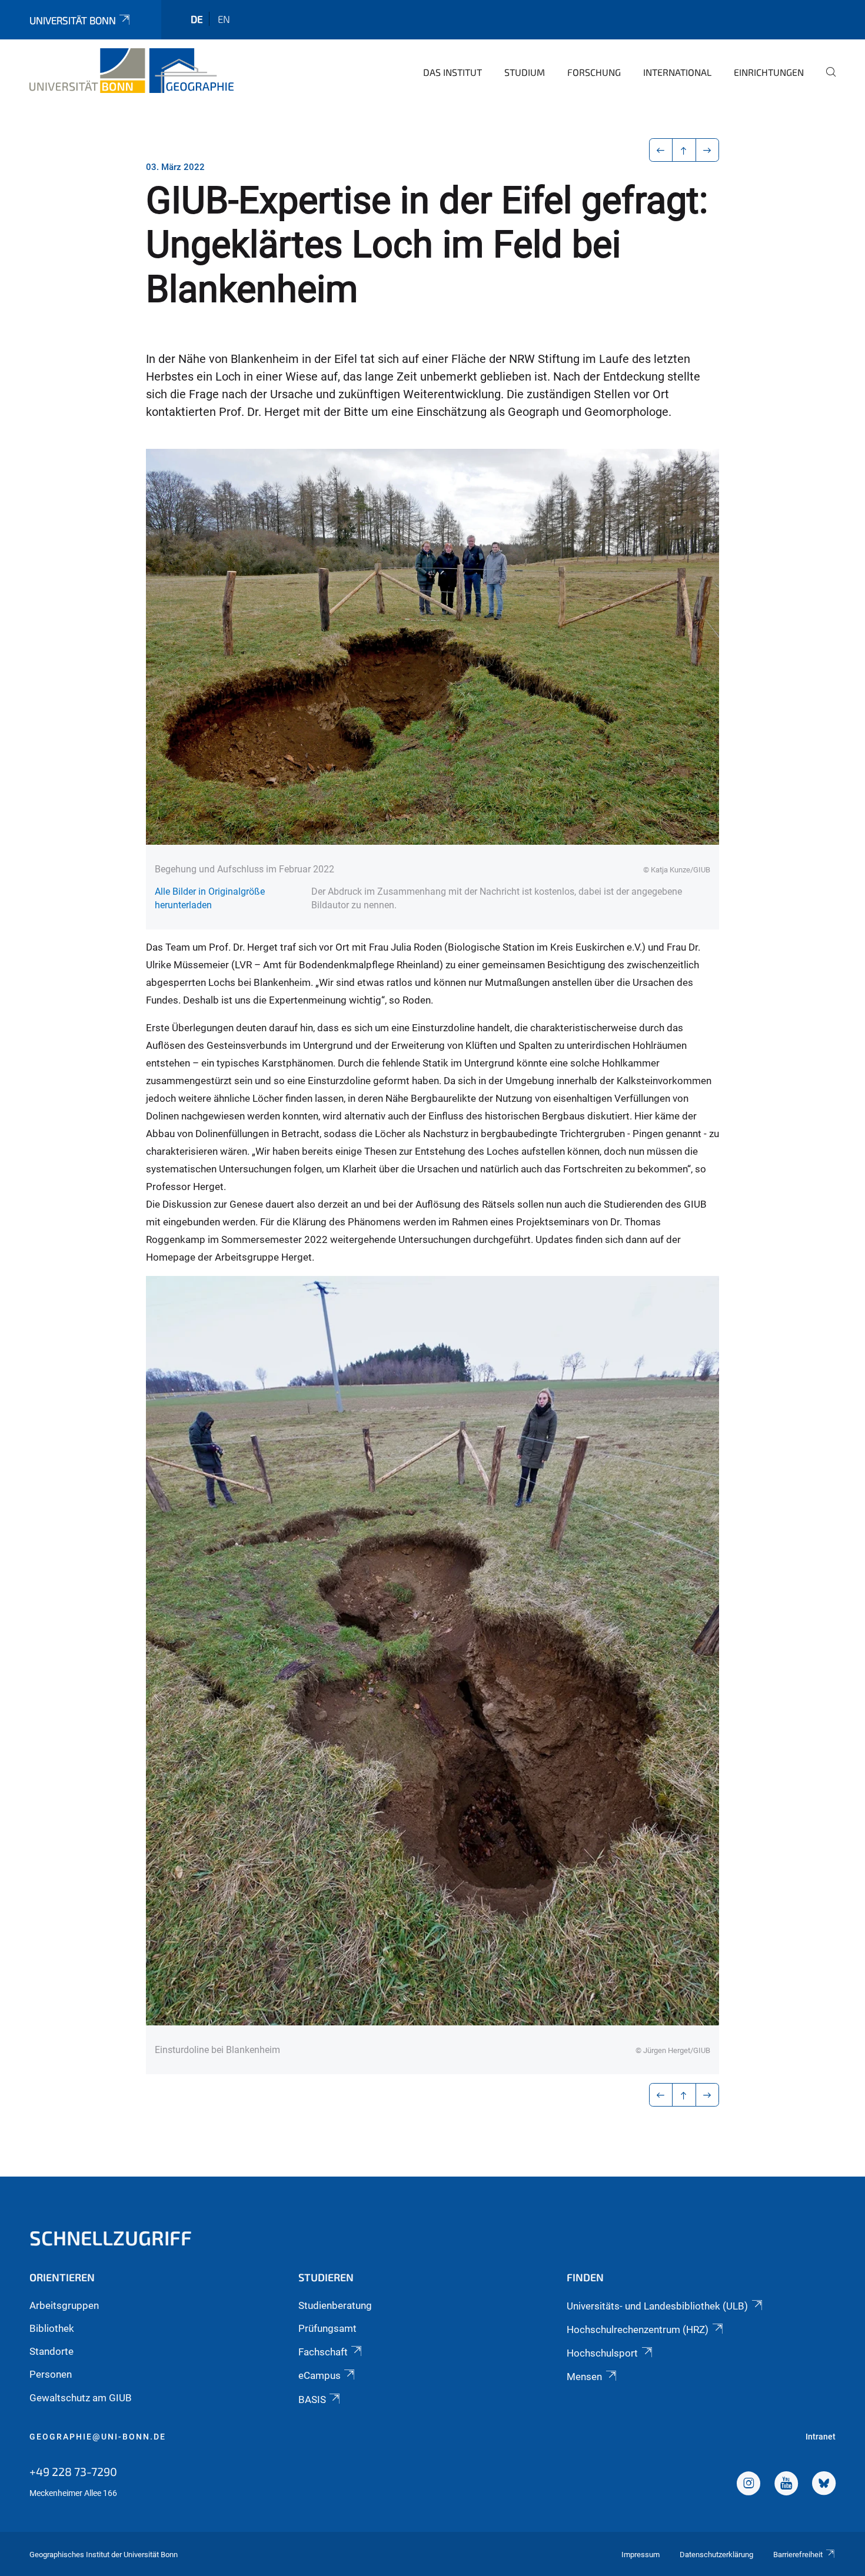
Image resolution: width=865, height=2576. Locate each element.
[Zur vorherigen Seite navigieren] (661, 150)
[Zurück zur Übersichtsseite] (684, 150)
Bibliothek (52, 2328)
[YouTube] (786, 2485)
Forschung (594, 72)
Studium (525, 72)
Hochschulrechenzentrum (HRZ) (638, 2330)
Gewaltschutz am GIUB (81, 2398)
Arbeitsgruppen (64, 2305)
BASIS (312, 2400)
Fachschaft (323, 2352)
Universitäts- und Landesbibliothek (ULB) (657, 2306)
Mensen (584, 2377)
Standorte (51, 2351)
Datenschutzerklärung (716, 2555)
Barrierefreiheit (798, 2555)
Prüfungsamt (327, 2328)
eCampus (320, 2375)
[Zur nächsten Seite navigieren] (708, 150)
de (197, 19)
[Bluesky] (824, 2485)
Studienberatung (335, 2305)
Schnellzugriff (111, 2237)
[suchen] (826, 80)
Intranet (821, 2437)
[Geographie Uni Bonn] (132, 71)
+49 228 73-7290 (73, 2471)
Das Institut (453, 72)
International (677, 72)
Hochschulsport (602, 2353)
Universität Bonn (73, 20)
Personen (51, 2374)
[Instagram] (748, 2485)
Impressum (641, 2555)
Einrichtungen (769, 72)
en (224, 19)
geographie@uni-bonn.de (98, 2437)
